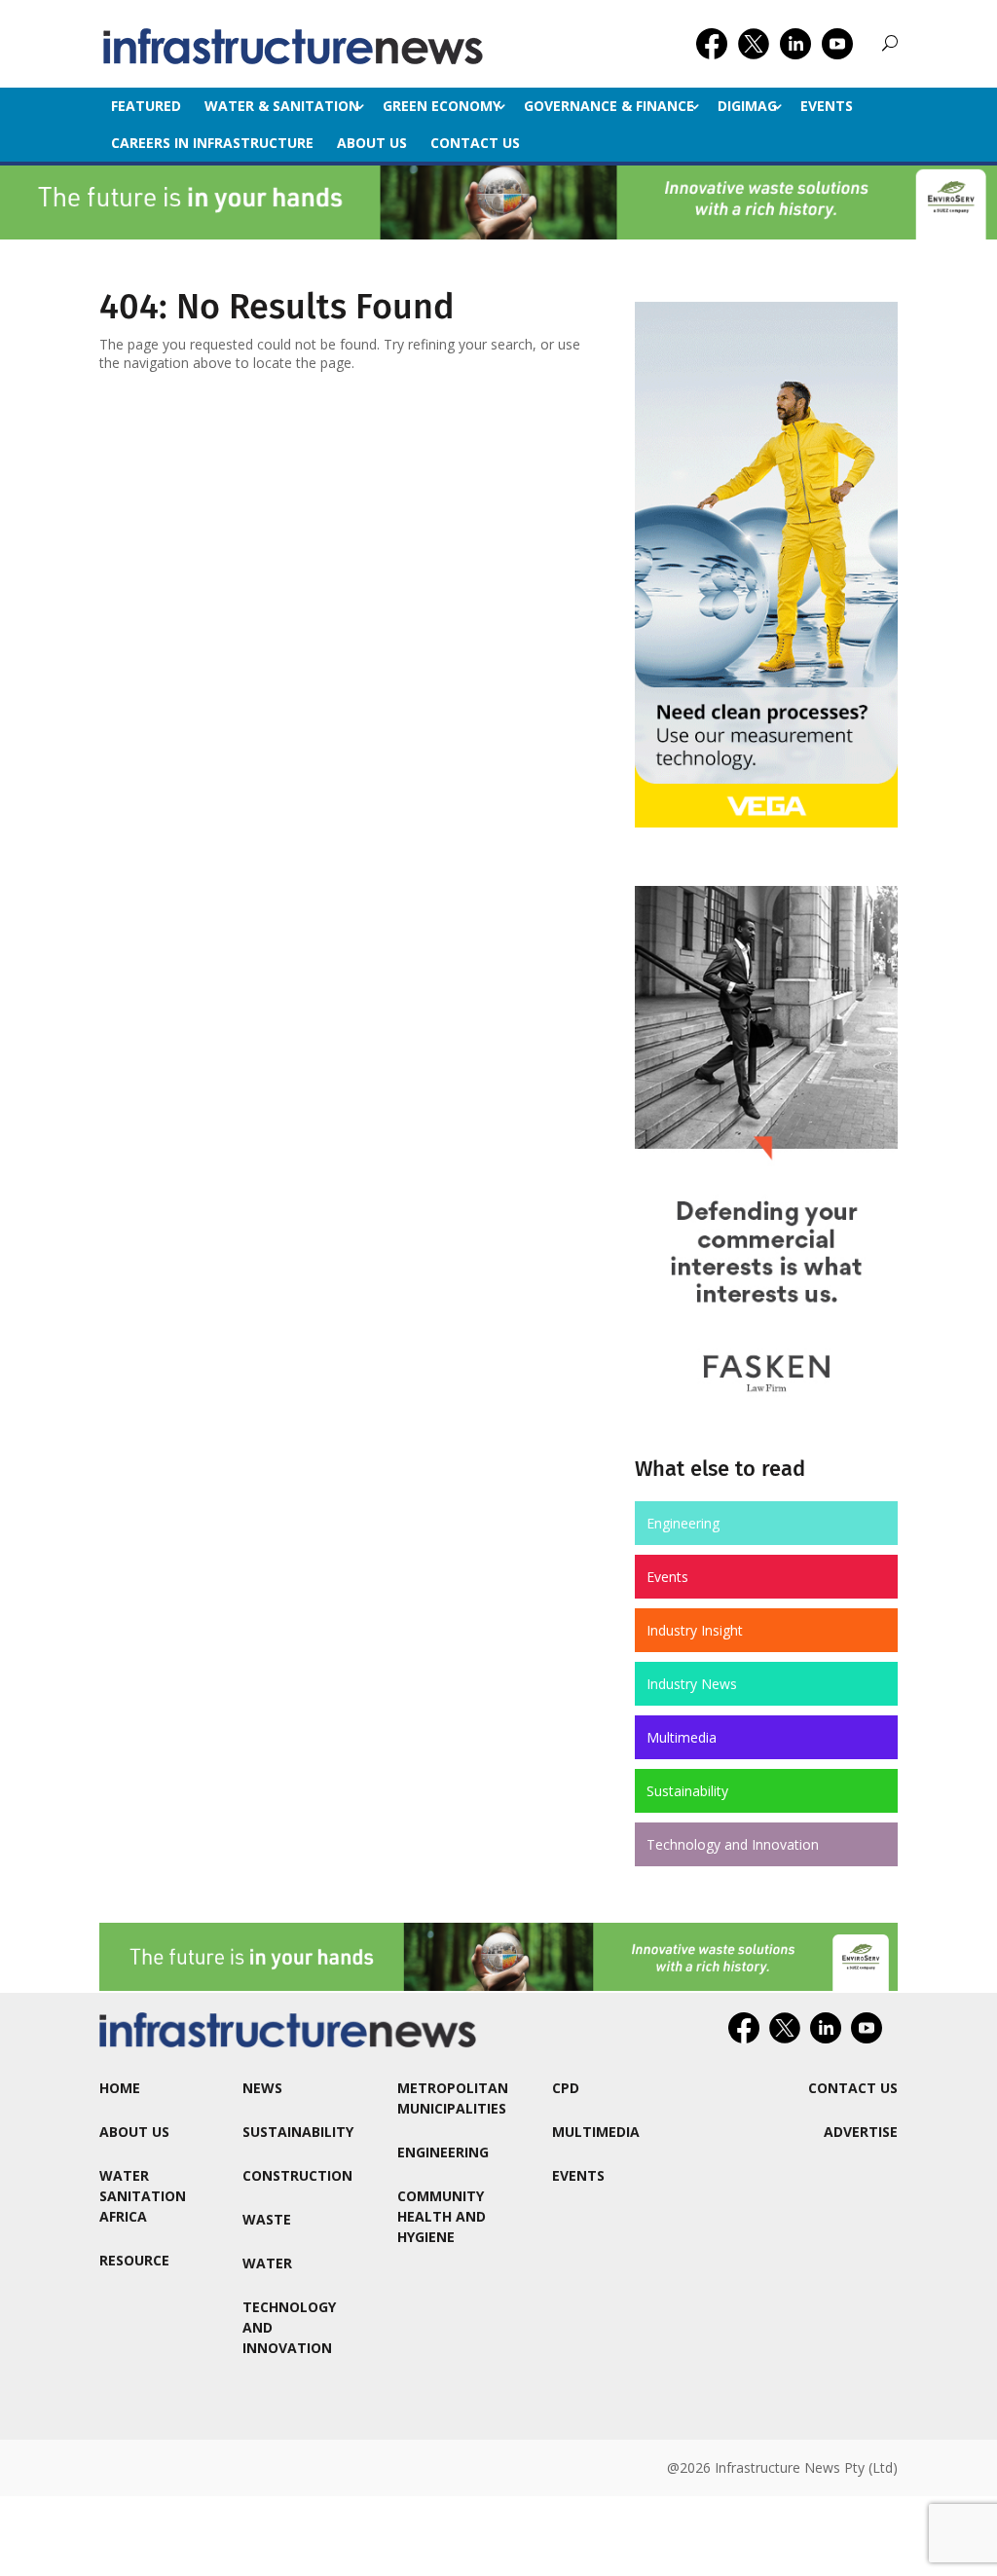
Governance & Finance (609, 106)
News (262, 2088)
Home (120, 2088)
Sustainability (687, 1791)
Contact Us (475, 143)
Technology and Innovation (733, 1844)
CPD (566, 2088)
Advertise (861, 2132)
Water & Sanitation (282, 106)
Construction (297, 2175)
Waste (267, 2219)
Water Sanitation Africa (143, 2196)
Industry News (692, 1684)
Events (827, 106)
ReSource (134, 2260)
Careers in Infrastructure (212, 143)
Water (267, 2263)
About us (372, 143)
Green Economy (442, 106)
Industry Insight (695, 1630)
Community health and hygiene (442, 2216)
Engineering (683, 1523)
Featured (146, 106)
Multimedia (682, 1737)
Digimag (747, 106)
